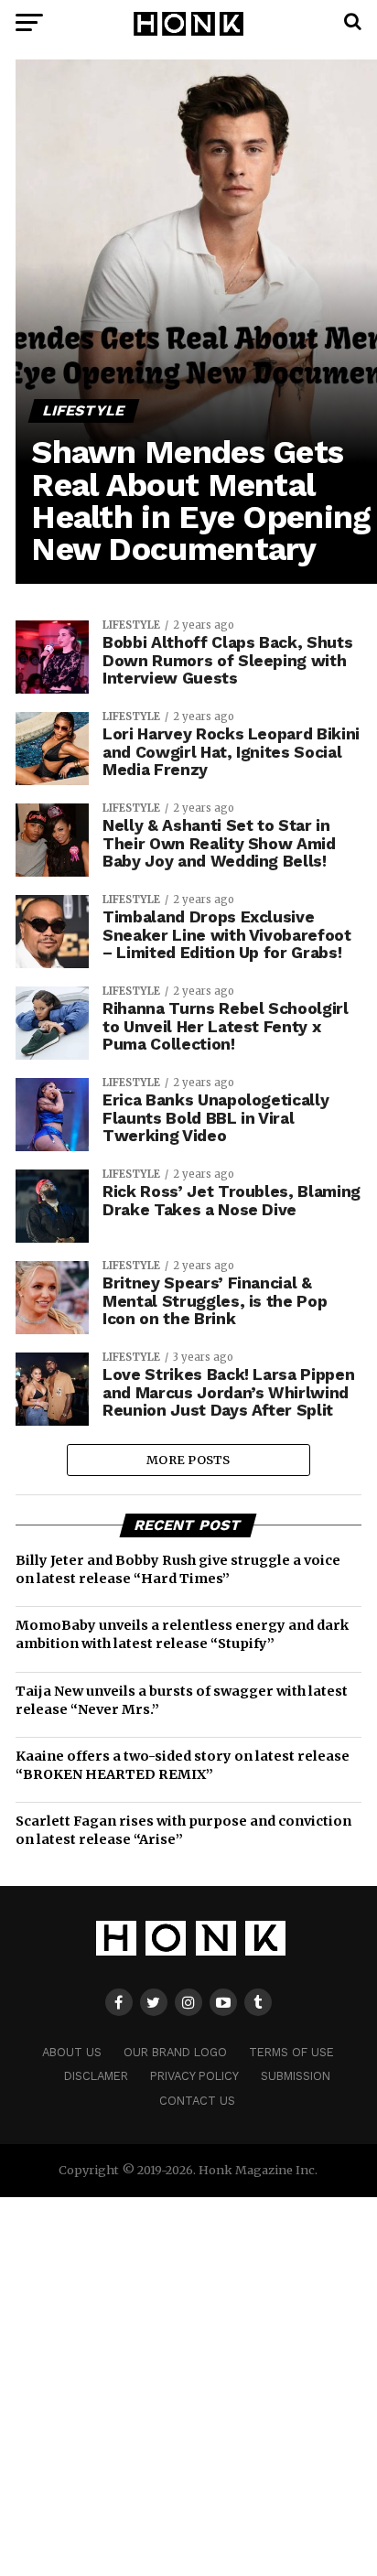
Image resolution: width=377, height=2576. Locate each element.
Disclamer (96, 2076)
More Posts (188, 1460)
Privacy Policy (194, 2076)
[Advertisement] (188, 2386)
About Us (72, 2052)
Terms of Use (291, 2052)
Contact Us (197, 2101)
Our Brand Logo (175, 2052)
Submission (296, 2076)
